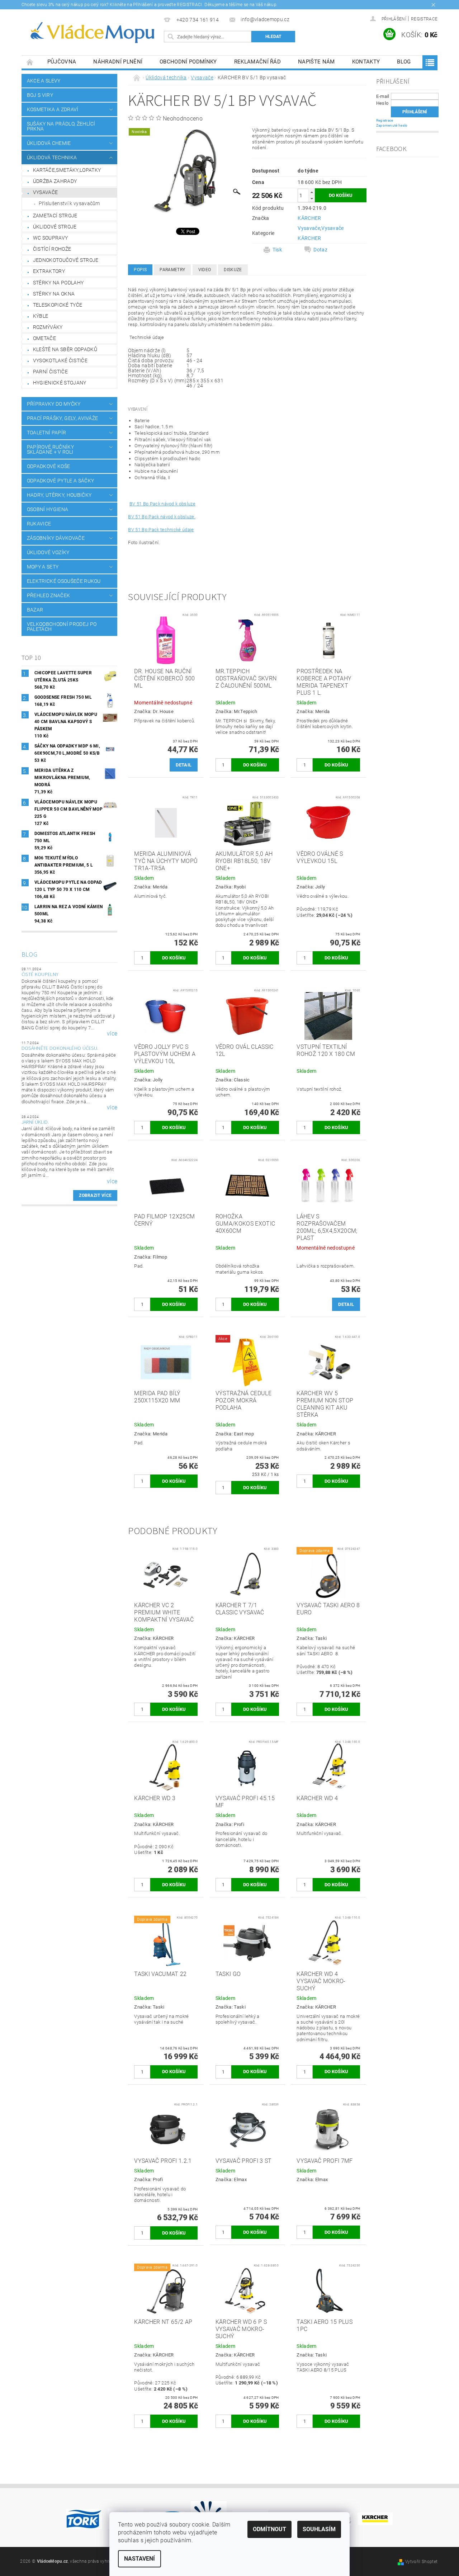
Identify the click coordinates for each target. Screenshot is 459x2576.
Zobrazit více (95, 1195)
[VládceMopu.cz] (91, 33)
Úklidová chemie (49, 143)
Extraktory (49, 271)
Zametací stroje (55, 216)
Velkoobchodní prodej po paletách (62, 627)
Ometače (44, 338)
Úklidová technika (52, 157)
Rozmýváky (48, 327)
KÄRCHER (309, 218)
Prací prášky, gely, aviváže (63, 418)
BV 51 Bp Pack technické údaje (161, 530)
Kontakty (366, 62)
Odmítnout (269, 2529)
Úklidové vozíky (48, 552)
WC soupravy (51, 238)
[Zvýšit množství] (312, 192)
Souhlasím (319, 2529)
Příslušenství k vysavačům (69, 203)
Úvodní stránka (30, 62)
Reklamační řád (257, 62)
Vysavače (46, 192)
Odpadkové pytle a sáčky (60, 481)
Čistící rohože (52, 249)
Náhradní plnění (118, 62)
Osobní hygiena (48, 509)
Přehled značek (48, 595)
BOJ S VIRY (40, 95)
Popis (140, 270)
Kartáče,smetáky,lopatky (67, 170)
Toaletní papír (46, 433)
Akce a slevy (44, 81)
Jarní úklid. (35, 1122)
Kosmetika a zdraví (53, 109)
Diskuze (233, 270)
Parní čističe (50, 372)
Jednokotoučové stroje (66, 260)
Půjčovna (62, 62)
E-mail (383, 96)
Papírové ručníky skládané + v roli (50, 449)
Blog (404, 62)
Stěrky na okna (54, 294)
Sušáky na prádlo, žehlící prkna (61, 126)
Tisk (277, 250)
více (112, 1034)
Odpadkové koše (48, 466)
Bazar (35, 610)
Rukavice (39, 524)
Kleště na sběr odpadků (65, 349)
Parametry (172, 270)
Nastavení (139, 2559)
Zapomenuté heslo (392, 125)
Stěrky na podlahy (58, 283)
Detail (184, 765)
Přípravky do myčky (54, 404)
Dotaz (320, 250)
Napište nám (316, 62)
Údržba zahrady (55, 181)
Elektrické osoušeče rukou (64, 581)
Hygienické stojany (60, 383)
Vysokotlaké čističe (60, 360)
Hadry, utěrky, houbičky (59, 495)
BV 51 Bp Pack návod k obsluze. (162, 517)
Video (205, 270)
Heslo (382, 103)
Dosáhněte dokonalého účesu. (60, 1048)
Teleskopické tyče (58, 305)
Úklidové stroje (55, 227)
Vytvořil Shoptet (421, 2562)
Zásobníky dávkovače (56, 538)
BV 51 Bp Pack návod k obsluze (162, 504)
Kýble (41, 316)
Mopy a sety (43, 567)
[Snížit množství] (312, 199)
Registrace (424, 19)
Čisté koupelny (40, 975)
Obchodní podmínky (188, 62)
